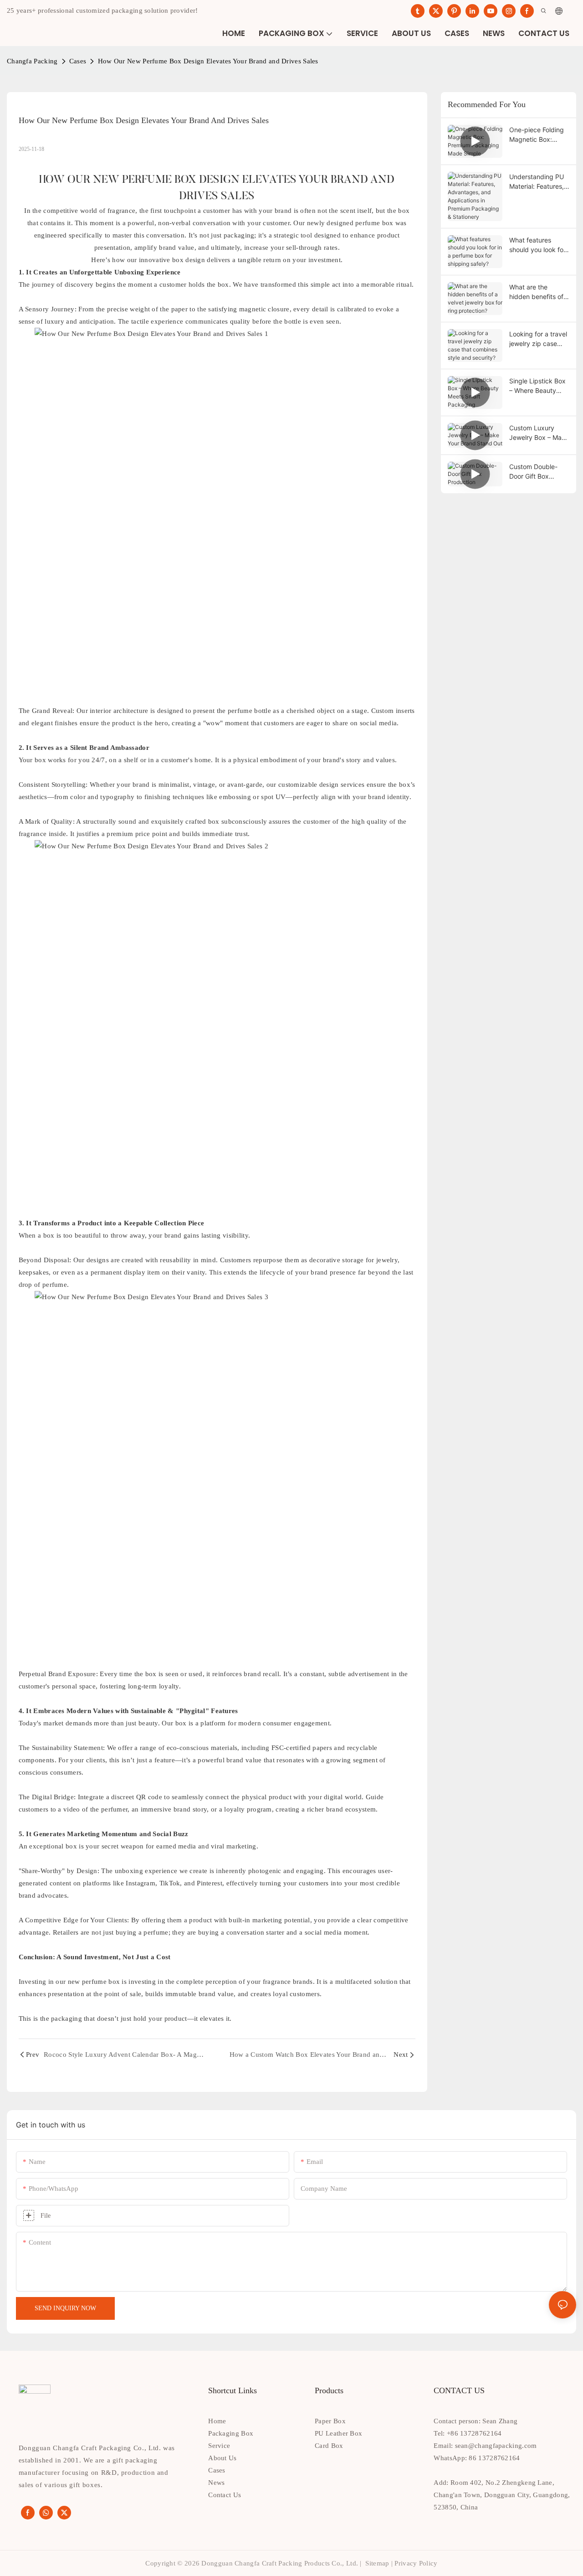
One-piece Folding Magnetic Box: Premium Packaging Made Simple (539, 135)
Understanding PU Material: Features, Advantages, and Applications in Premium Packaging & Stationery (539, 182)
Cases (78, 61)
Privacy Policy (416, 2563)
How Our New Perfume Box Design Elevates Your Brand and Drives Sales (208, 61)
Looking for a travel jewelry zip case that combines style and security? (538, 339)
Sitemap (377, 2563)
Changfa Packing (32, 61)
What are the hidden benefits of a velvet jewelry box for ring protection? (539, 292)
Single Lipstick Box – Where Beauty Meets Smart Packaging (537, 386)
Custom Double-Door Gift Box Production (533, 472)
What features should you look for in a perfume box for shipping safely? (538, 245)
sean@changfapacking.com (496, 2446)
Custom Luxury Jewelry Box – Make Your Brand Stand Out (539, 433)
